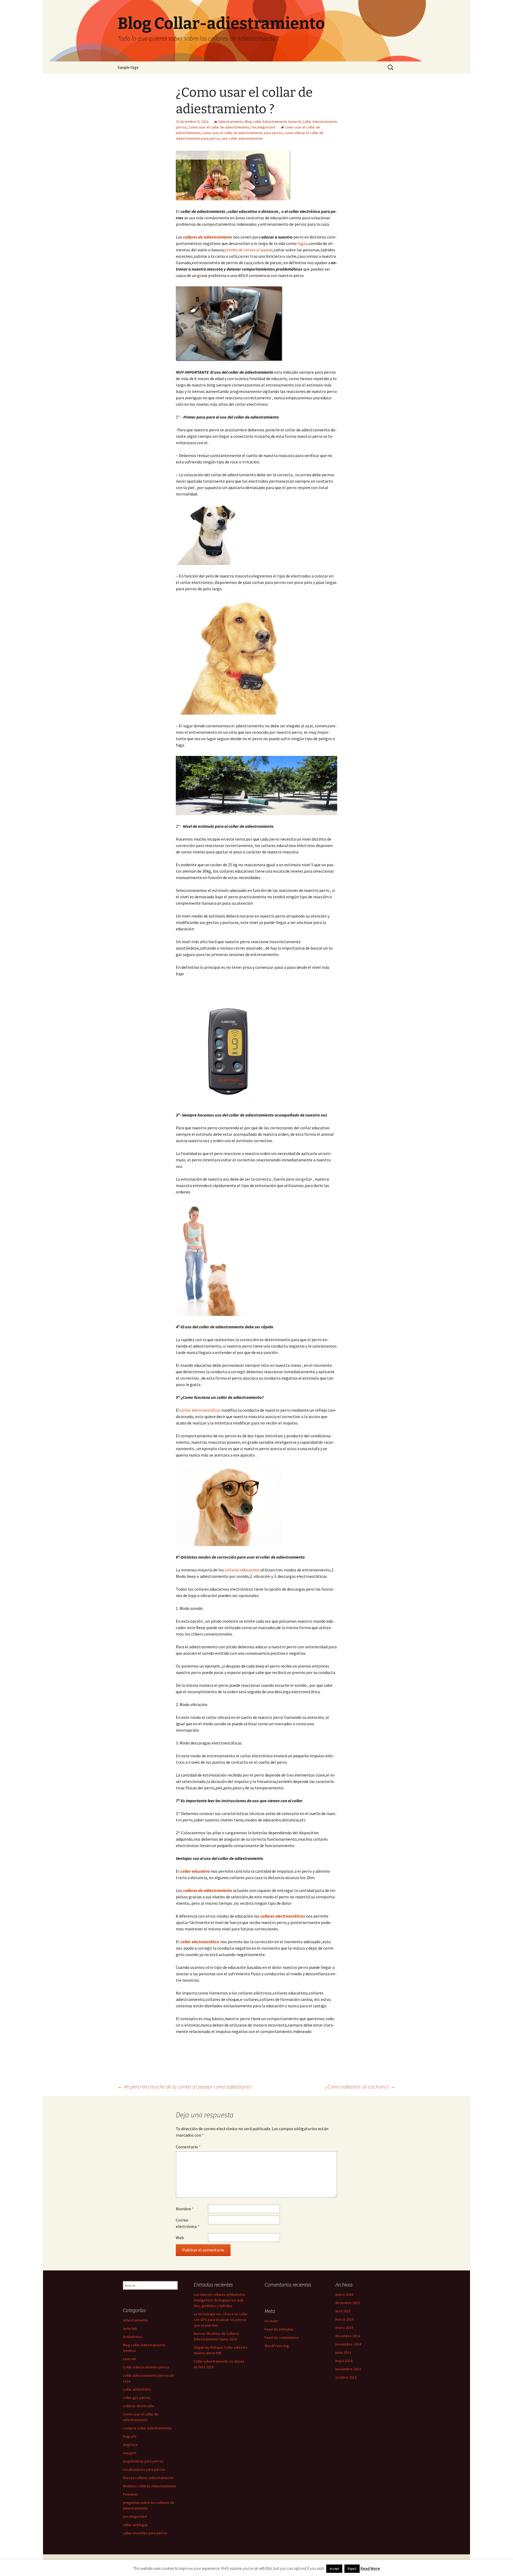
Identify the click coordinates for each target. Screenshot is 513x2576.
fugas (302, 243)
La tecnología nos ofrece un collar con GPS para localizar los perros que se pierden (221, 2320)
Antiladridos (133, 2337)
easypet (130, 2453)
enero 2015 (344, 2328)
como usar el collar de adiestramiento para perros (242, 133)
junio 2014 (343, 2352)
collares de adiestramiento (208, 1890)
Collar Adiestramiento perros (146, 2367)
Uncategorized (263, 127)
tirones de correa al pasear (248, 250)
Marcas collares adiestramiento (148, 2478)
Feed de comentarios (282, 2337)
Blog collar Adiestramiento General (273, 122)
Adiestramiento (230, 122)
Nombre (185, 2209)
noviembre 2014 (348, 2344)
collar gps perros (137, 2398)
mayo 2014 (344, 2361)
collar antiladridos (137, 2389)
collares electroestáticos (283, 1916)
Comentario (188, 2147)
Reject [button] (352, 2569)
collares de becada (138, 2406)
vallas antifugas (135, 2525)
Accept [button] (334, 2569)
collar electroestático (200, 1410)
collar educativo (195, 1871)
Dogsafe (130, 2436)
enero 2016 (344, 2294)
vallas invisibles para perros (145, 2533)
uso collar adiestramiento (242, 138)
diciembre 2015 (348, 2303)
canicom (130, 2359)
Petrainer (130, 2494)
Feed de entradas (279, 2329)
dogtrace (130, 2445)
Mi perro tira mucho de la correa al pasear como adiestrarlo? (185, 2087)
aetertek (130, 2328)
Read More (370, 2568)
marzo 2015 (345, 2319)
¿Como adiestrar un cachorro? (360, 2087)
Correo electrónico (188, 2223)
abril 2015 (343, 2311)
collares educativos (242, 1570)
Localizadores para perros (144, 2469)
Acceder (271, 2321)
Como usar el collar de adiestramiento (219, 127)
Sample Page (128, 67)
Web (180, 2238)
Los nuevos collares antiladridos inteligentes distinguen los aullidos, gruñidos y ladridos (219, 2300)
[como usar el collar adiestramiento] (233, 175)
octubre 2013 (346, 2377)
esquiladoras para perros (143, 2461)
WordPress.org (277, 2346)
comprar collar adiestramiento (147, 2428)
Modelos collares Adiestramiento (149, 2486)
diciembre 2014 (348, 2336)
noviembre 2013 (348, 2369)
